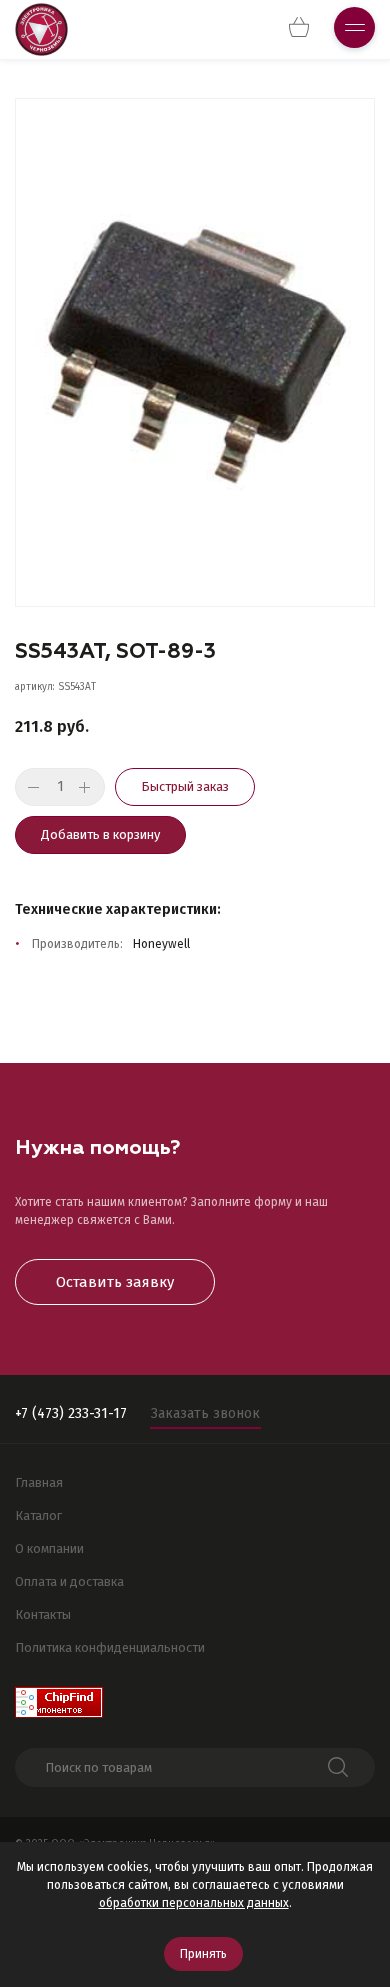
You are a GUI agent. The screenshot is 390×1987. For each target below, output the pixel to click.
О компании (49, 1548)
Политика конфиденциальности (110, 1647)
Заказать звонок (205, 1413)
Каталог (38, 1515)
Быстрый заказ (185, 786)
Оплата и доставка (69, 1581)
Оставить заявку (115, 1282)
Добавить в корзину (100, 834)
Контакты (43, 1614)
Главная (39, 1482)
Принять (203, 1954)
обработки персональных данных (194, 1903)
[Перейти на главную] (41, 29)
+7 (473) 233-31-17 (71, 1413)
